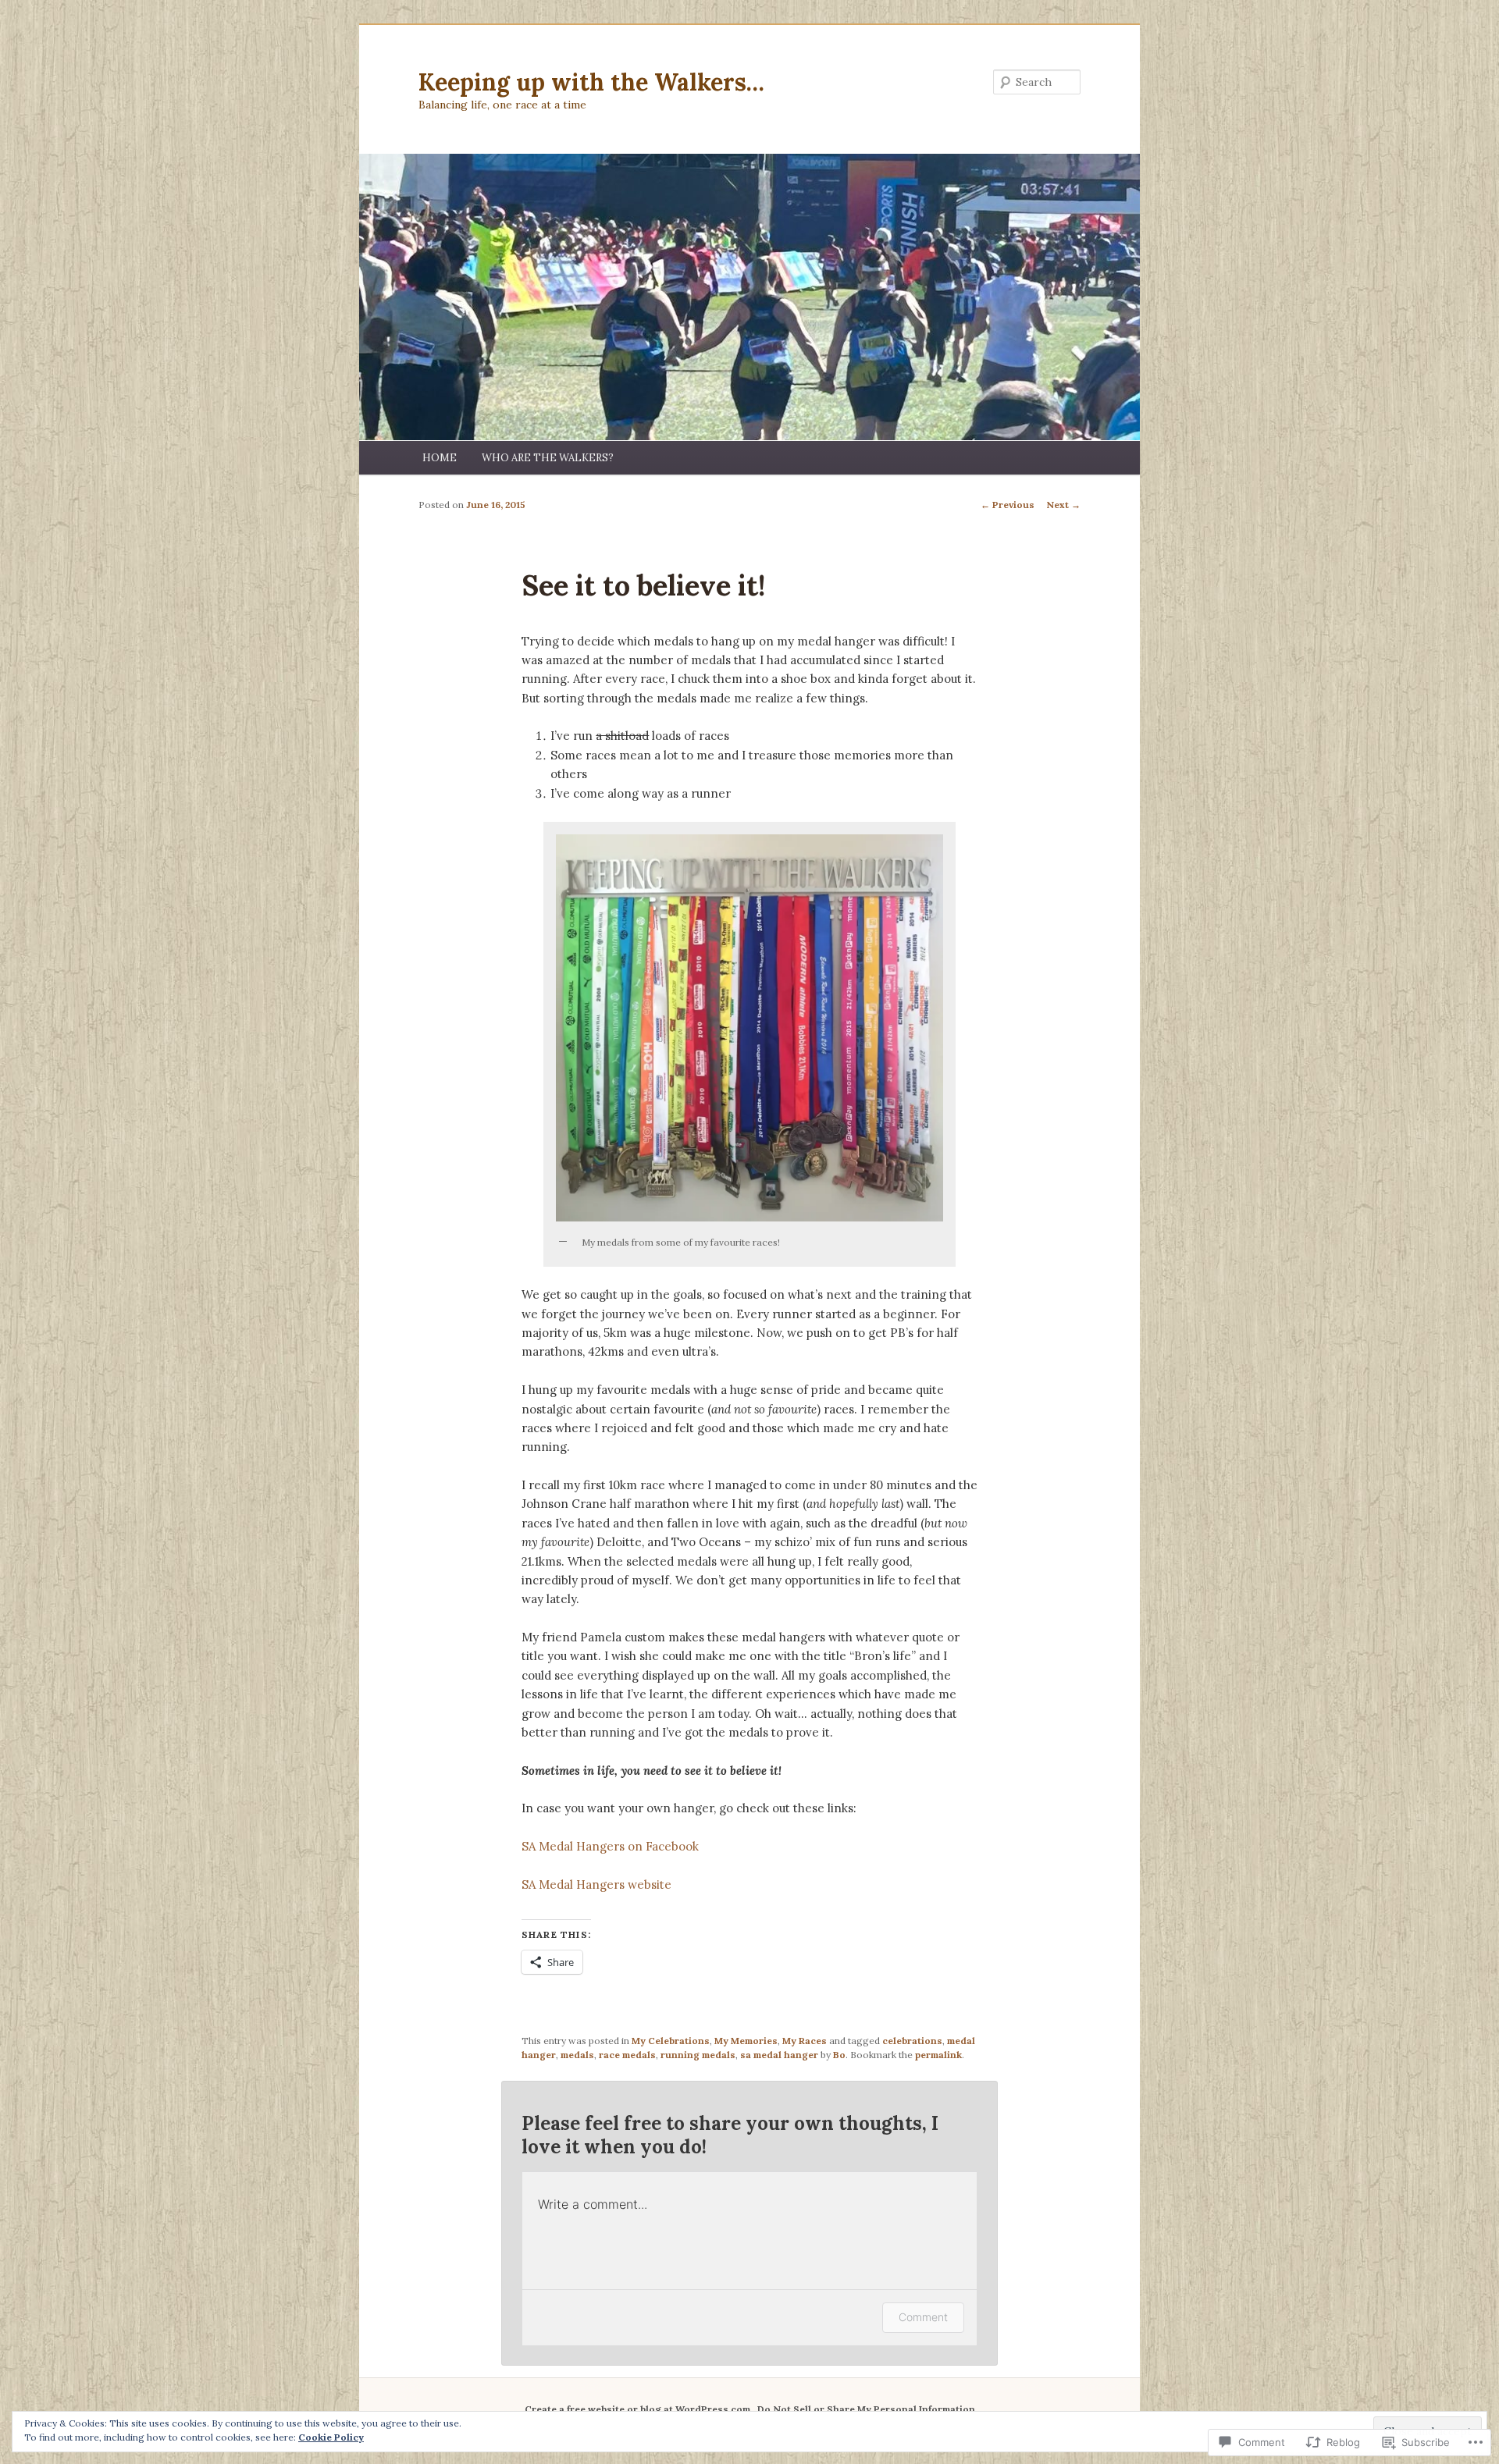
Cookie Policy (331, 2437)
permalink (938, 2055)
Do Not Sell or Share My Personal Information (866, 2409)
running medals (698, 2055)
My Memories (746, 2041)
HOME (440, 458)
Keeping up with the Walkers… (591, 82)
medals (577, 2055)
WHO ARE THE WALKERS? (548, 458)
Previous (1008, 505)
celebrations (912, 2041)
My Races (805, 2041)
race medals (627, 2055)
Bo (839, 2055)
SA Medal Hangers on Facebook (610, 1846)
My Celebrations (671, 2041)
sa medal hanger (779, 2055)
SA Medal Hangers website (596, 1884)
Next (1063, 505)
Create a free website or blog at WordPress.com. (639, 2409)
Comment (923, 2317)
